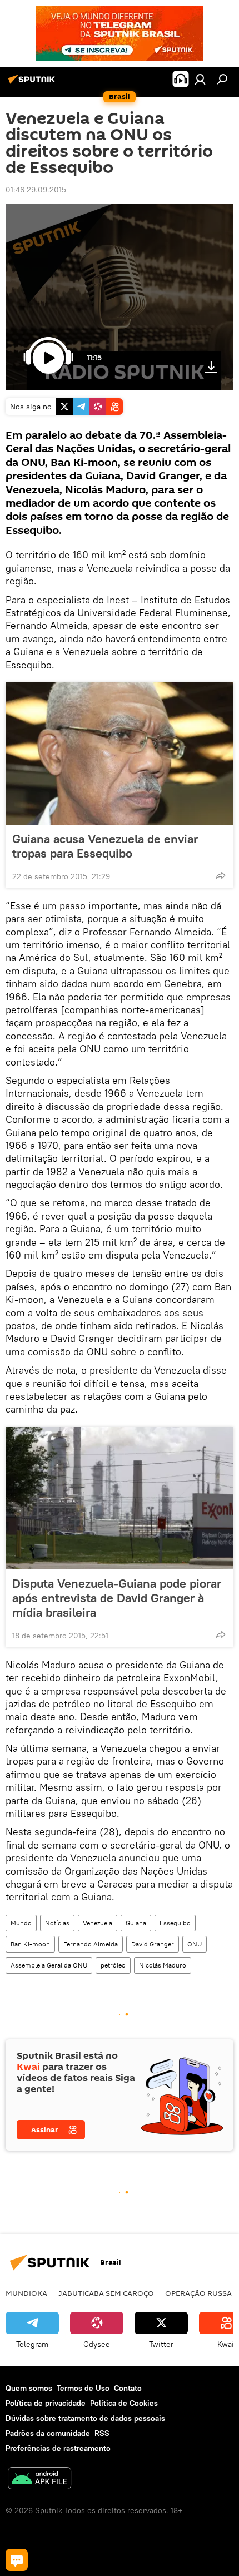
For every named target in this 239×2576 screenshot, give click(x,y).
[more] (221, 875)
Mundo (21, 1923)
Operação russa (198, 2293)
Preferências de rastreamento (58, 2448)
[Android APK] (39, 2480)
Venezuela (98, 1923)
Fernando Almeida (91, 1944)
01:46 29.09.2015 (36, 190)
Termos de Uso (83, 2388)
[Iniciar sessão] (200, 79)
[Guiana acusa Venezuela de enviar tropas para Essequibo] (120, 754)
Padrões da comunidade (48, 2433)
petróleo (113, 1965)
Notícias (57, 1923)
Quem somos (29, 2388)
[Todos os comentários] (17, 2560)
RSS (102, 2433)
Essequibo (175, 1923)
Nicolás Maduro (163, 1965)
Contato (128, 2388)
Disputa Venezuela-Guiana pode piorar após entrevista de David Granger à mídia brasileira (117, 1598)
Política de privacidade (46, 2403)
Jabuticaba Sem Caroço (106, 2293)
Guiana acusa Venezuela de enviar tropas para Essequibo (105, 846)
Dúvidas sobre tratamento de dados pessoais (85, 2418)
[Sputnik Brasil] (33, 83)
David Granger (153, 1944)
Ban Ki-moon (30, 1944)
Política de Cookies (124, 2403)
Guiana (136, 1923)
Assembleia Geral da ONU (49, 1965)
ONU (195, 1944)
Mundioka (26, 2293)
